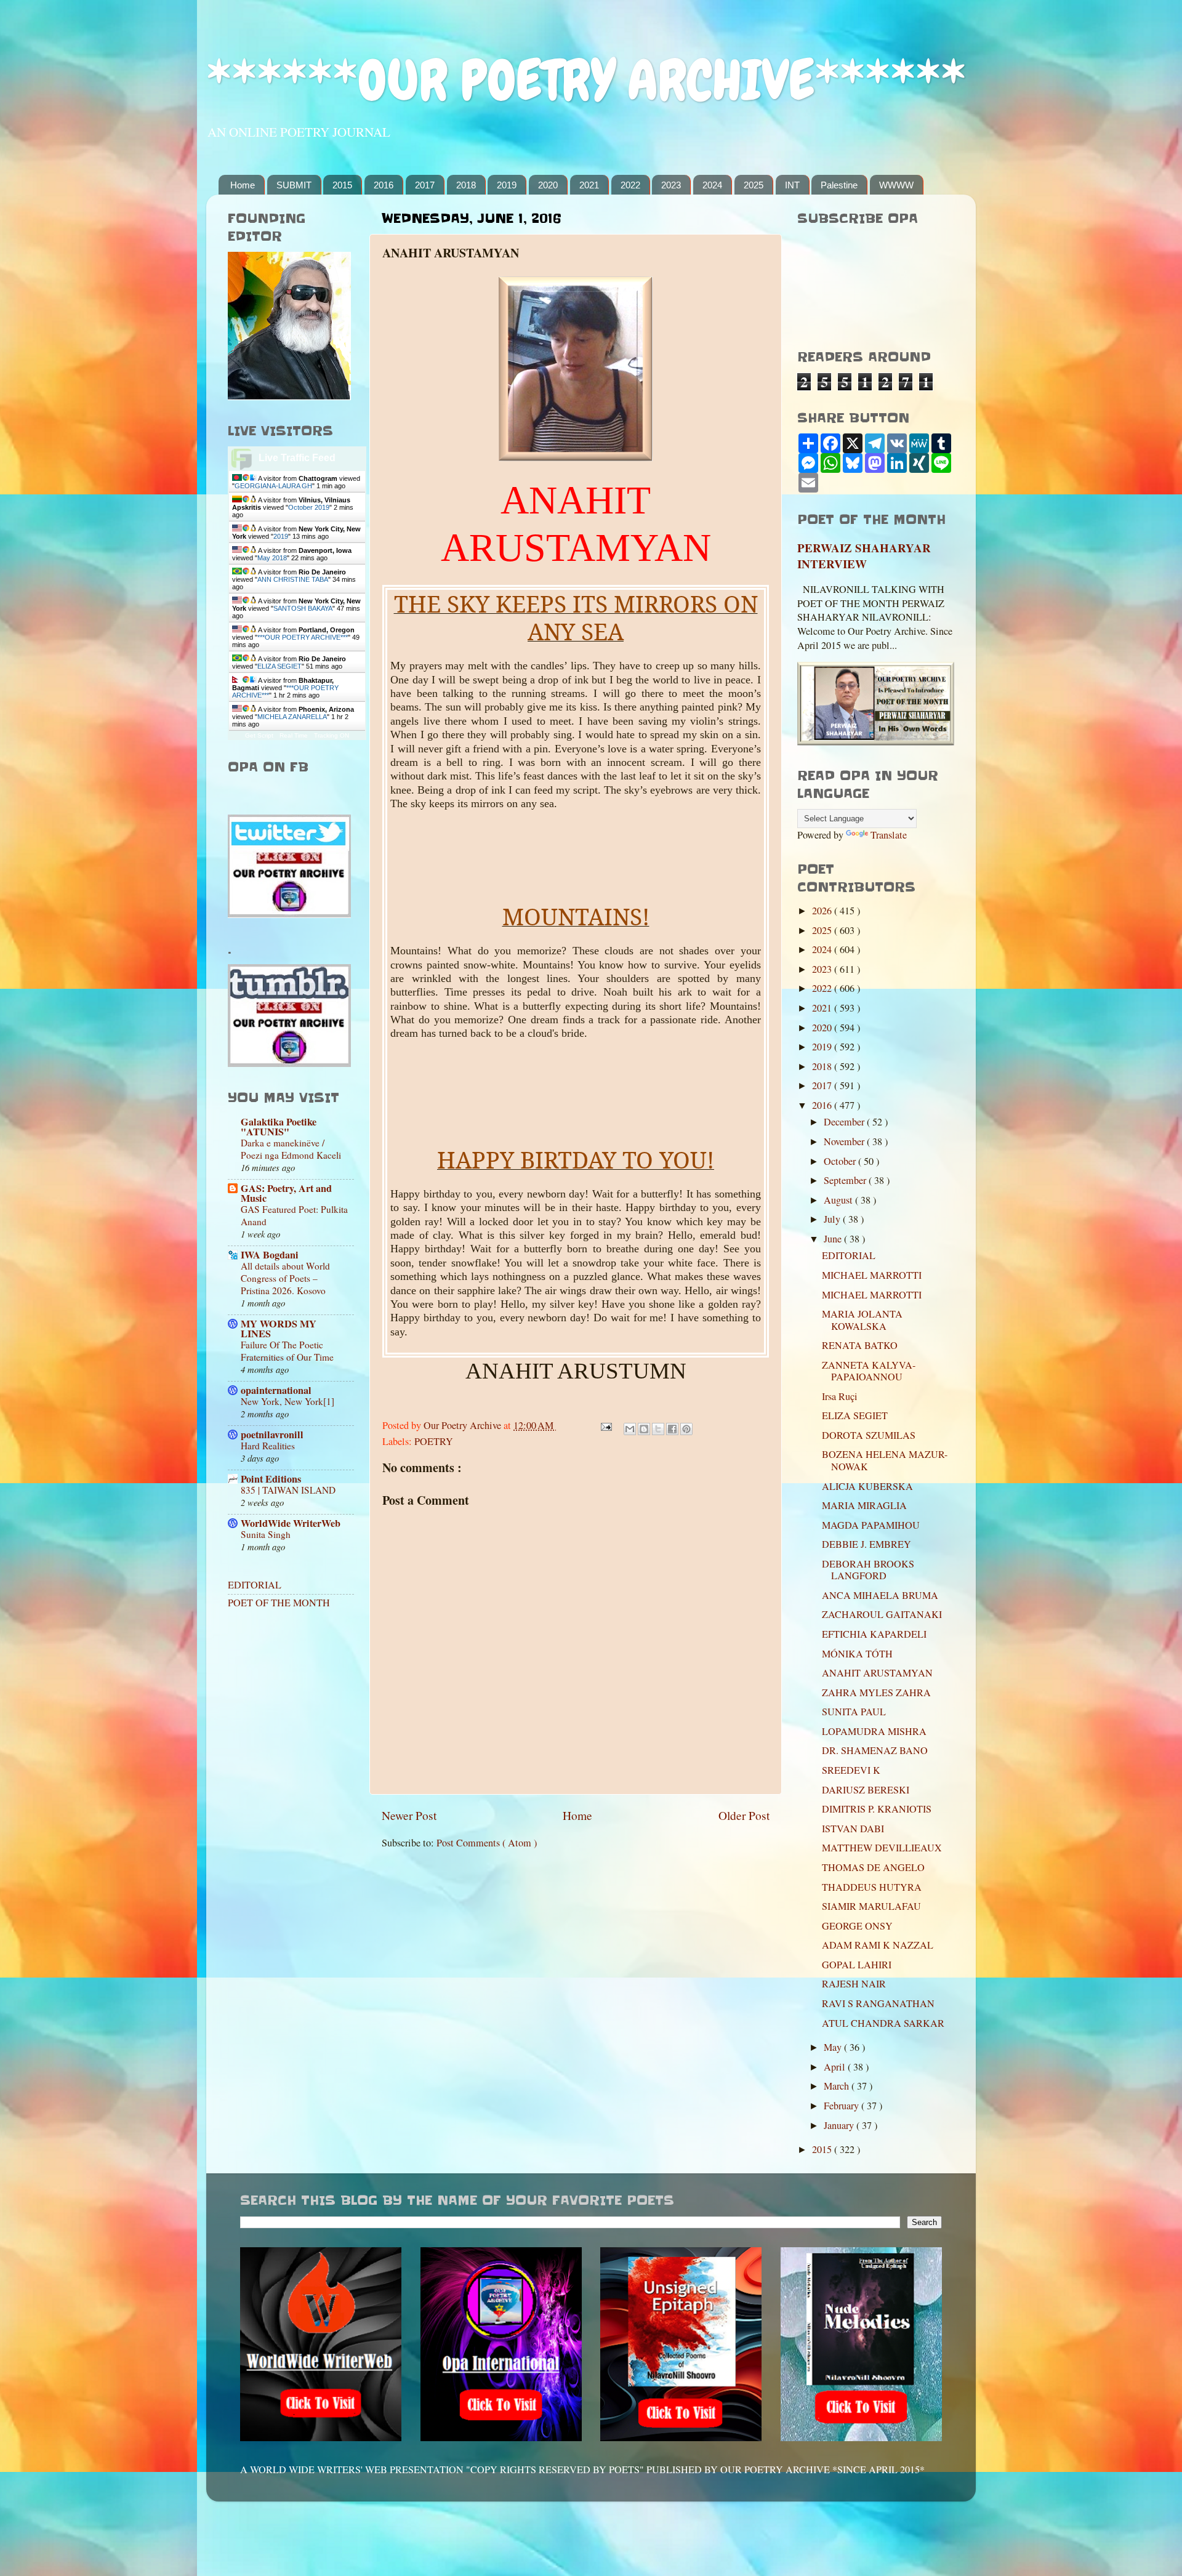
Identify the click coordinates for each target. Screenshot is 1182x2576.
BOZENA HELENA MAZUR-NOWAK (885, 1460)
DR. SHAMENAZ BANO (875, 1750)
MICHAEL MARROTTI (872, 1275)
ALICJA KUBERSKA (867, 1486)
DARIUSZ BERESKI (866, 1790)
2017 (425, 185)
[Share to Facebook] (672, 1429)
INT (792, 185)
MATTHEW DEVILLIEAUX (882, 1848)
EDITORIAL (255, 1585)
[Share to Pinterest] (686, 1429)
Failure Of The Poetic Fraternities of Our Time (287, 1351)
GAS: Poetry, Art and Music (286, 1193)
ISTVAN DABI (853, 1829)
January (840, 2125)
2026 (823, 911)
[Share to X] (658, 1429)
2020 (548, 185)
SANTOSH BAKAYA (303, 608)
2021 (589, 185)
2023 (671, 185)
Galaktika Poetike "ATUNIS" (279, 1127)
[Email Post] (605, 1425)
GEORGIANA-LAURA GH (273, 486)
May (834, 2047)
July (833, 1219)
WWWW (896, 185)
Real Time (294, 735)
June (834, 1239)
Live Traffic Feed (297, 458)
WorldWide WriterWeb (291, 1523)
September (846, 1180)
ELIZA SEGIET (279, 666)
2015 (342, 185)
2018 (466, 185)
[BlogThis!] (644, 1429)
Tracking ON (332, 735)
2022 (630, 185)
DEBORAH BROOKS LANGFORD (868, 1570)
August (839, 1200)
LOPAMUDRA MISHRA (874, 1731)
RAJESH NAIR (854, 1984)
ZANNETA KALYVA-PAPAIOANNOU (869, 1371)
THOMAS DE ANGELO (873, 1867)
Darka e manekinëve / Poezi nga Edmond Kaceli (291, 1149)
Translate (889, 835)
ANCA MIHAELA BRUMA (880, 1595)
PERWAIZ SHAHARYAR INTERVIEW (864, 556)
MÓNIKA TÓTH (857, 1654)
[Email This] (630, 1429)
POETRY (434, 1441)
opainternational (276, 1390)
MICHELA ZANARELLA (292, 717)
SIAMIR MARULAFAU (871, 1906)
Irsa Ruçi (840, 1396)
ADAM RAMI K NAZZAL (878, 1945)
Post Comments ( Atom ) (487, 1843)
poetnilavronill (272, 1435)
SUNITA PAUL (854, 1712)
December (845, 1122)
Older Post (744, 1815)
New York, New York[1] (287, 1401)
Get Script (259, 735)
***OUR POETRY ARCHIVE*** (303, 637)
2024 (712, 185)
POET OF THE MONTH (279, 1603)
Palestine (839, 185)
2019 (507, 185)
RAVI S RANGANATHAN (878, 2003)
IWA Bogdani (270, 1255)
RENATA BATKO (860, 1345)
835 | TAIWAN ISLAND (288, 1490)
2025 (754, 185)
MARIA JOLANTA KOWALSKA (862, 1320)
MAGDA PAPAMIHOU (871, 1525)
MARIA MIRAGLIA (864, 1505)
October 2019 (309, 507)
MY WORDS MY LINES (279, 1329)
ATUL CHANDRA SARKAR (883, 2023)
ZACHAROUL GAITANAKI (882, 1614)
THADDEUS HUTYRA (872, 1887)
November (845, 1141)
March (838, 2086)
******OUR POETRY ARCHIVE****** (586, 80)
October (841, 1161)
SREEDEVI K (851, 1770)
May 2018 (272, 558)
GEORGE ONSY (857, 1926)
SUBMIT (294, 185)
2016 (384, 185)
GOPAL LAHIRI (857, 1965)
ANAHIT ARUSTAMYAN (877, 1673)
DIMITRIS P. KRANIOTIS (877, 1809)
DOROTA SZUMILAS (869, 1435)
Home (243, 185)
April (836, 2067)
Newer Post (409, 1815)
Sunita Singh (266, 1534)
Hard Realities (268, 1446)
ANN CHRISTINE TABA (293, 579)
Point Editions (271, 1479)
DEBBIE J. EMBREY (866, 1544)
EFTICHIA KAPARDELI (874, 1634)
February (842, 2106)
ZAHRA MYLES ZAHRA (876, 1693)
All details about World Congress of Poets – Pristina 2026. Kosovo (285, 1278)
